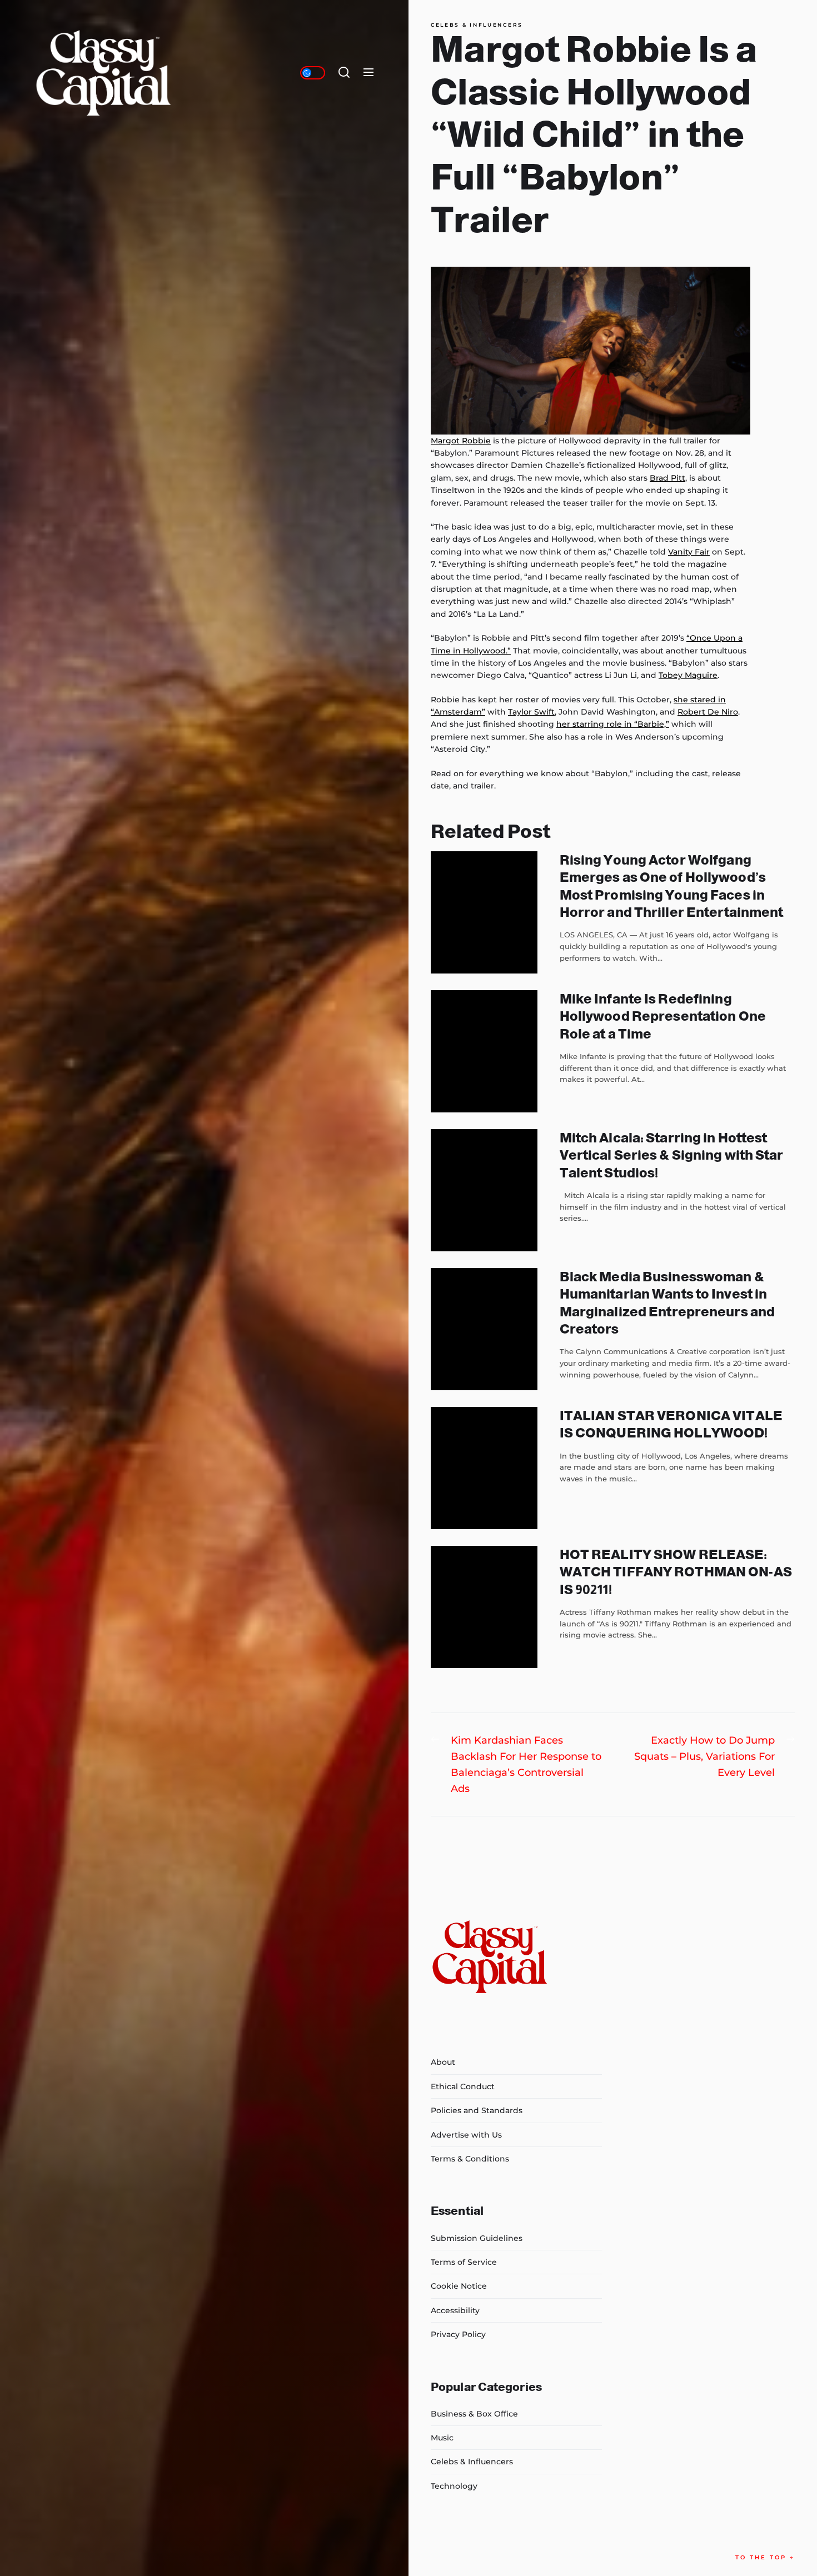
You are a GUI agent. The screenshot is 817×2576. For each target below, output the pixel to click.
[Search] (344, 73)
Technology (454, 2486)
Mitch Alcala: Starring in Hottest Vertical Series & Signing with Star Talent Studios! (672, 1155)
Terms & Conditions (470, 2159)
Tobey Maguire (688, 675)
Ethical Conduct (463, 2086)
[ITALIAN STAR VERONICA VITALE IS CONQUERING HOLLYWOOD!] (484, 1468)
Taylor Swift (531, 712)
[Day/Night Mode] (313, 73)
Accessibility (455, 2310)
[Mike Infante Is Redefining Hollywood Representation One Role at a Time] (484, 1051)
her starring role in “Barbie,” (613, 724)
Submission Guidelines (477, 2238)
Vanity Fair (689, 552)
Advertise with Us (466, 2135)
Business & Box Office (474, 2414)
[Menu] (368, 73)
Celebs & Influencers (477, 25)
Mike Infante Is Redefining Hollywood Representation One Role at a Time (663, 1016)
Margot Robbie (461, 441)
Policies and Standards (477, 2110)
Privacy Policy (458, 2334)
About (443, 2062)
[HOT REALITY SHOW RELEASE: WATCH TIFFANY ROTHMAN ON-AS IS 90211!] (484, 1607)
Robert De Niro (708, 712)
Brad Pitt (667, 478)
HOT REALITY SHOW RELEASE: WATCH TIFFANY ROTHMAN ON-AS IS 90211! (676, 1572)
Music (442, 2438)
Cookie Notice (459, 2286)
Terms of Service (464, 2262)
